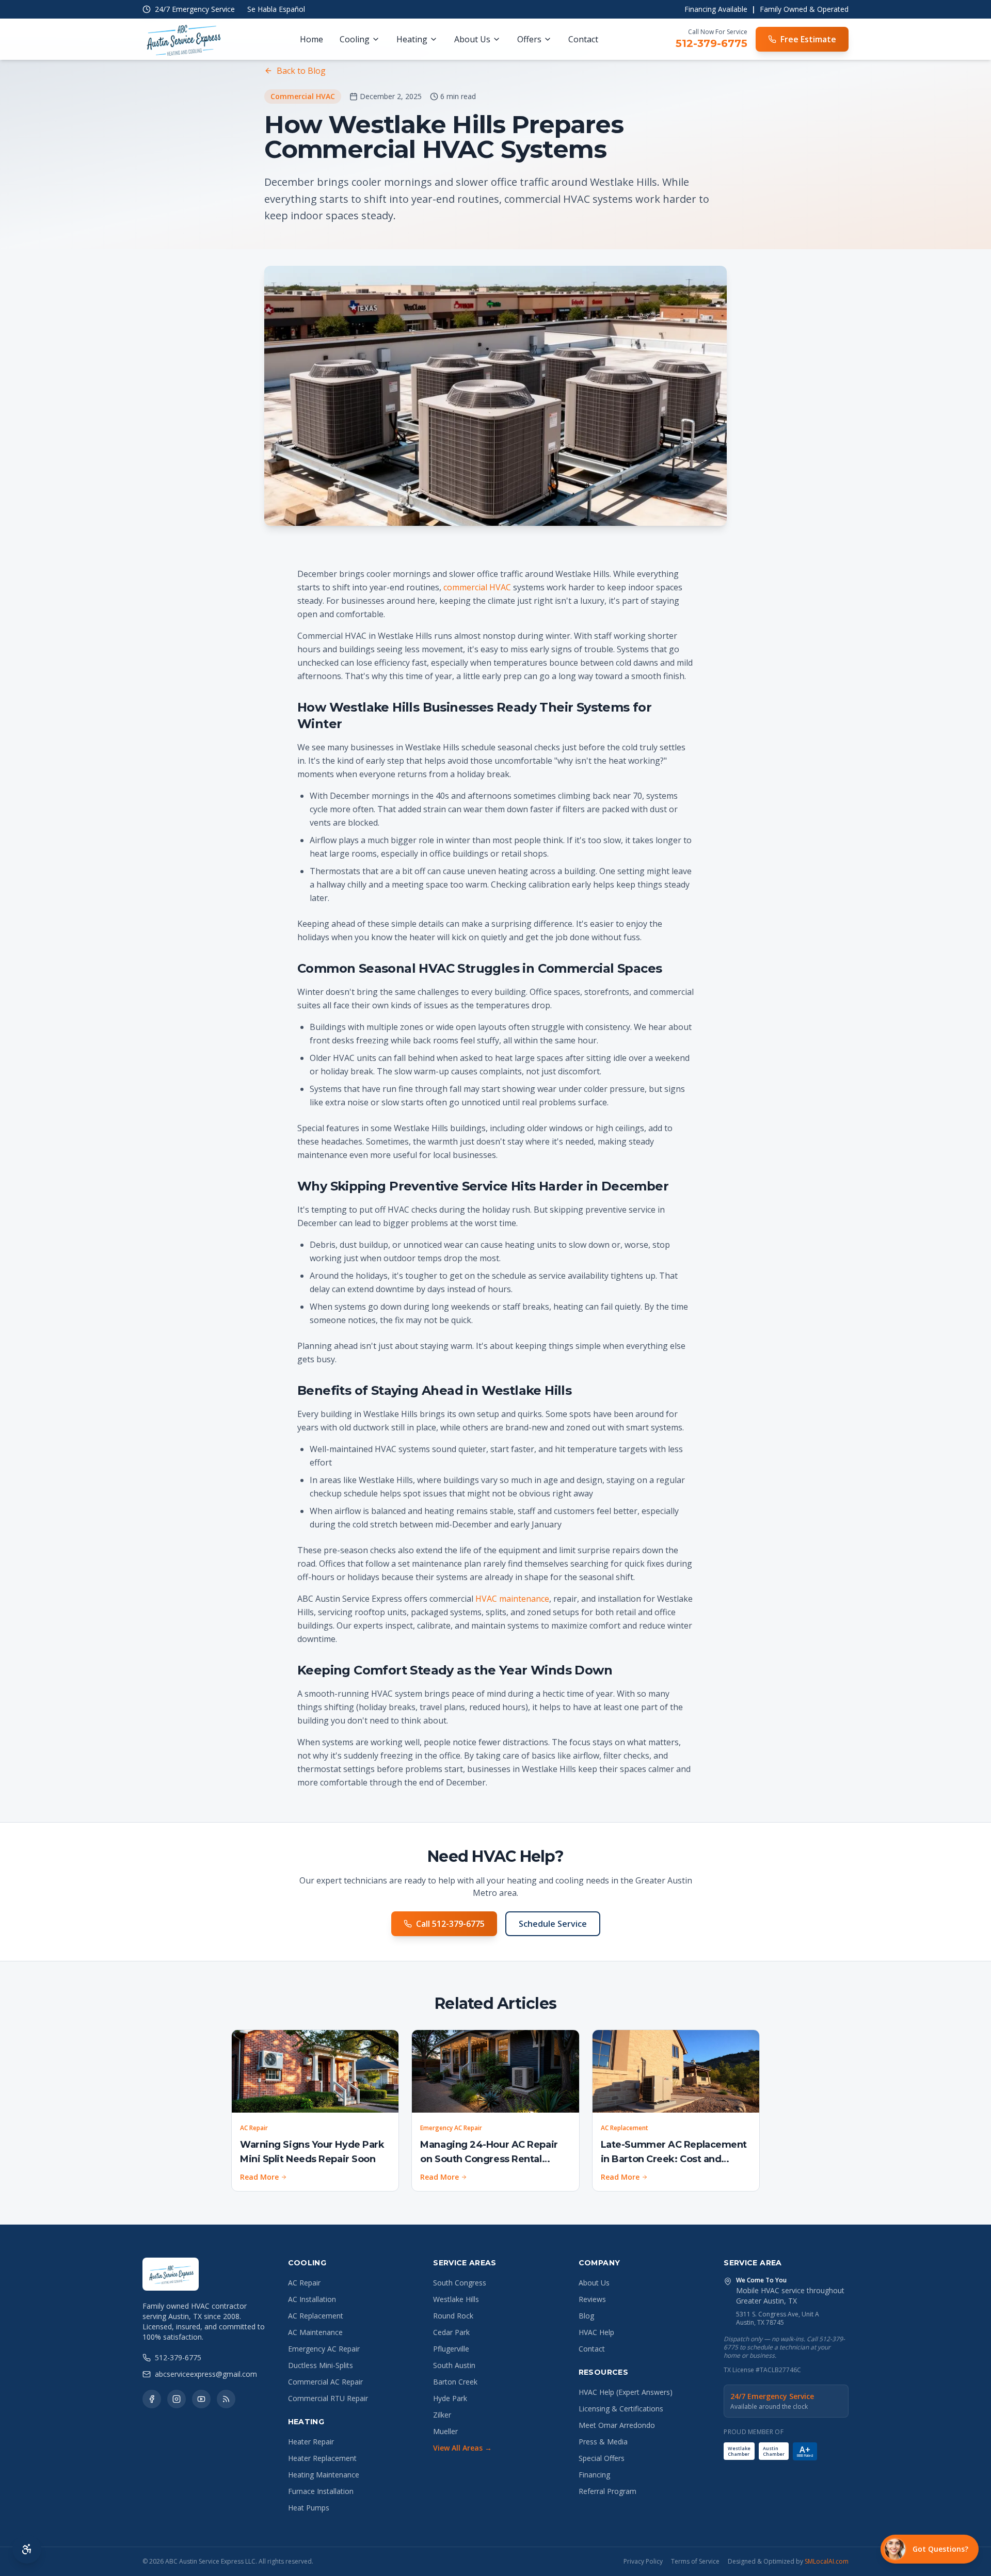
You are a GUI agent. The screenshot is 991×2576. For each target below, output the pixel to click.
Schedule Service (553, 1924)
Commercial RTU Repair (328, 2398)
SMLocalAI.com (827, 2561)
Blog (586, 2316)
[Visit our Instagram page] (177, 2399)
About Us (472, 39)
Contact (583, 39)
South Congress (460, 2283)
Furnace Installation (321, 2491)
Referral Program (608, 2491)
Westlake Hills (456, 2299)
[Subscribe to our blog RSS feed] (226, 2399)
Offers (529, 39)
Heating (412, 39)
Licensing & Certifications (621, 2409)
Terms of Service (695, 2562)
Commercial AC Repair (325, 2382)
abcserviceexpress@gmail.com (206, 2374)
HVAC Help (596, 2332)
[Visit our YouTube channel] (201, 2399)
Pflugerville (451, 2349)
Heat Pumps (309, 2508)
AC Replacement (316, 2316)
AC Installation (312, 2299)
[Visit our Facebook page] (152, 2399)
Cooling (355, 39)
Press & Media (603, 2442)
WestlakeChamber (739, 2451)
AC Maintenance (315, 2332)
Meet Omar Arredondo (617, 2425)
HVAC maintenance (512, 1599)
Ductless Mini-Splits (321, 2365)
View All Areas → (462, 2448)
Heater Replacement (322, 2458)
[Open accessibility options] (27, 2549)
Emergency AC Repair (324, 2349)
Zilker (442, 2415)
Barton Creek (455, 2382)
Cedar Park (451, 2332)
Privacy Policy (643, 2562)
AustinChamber (774, 2451)
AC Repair (304, 2283)
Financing (594, 2475)
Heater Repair (311, 2442)
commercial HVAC (477, 587)
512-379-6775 (712, 43)
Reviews (592, 2299)
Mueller (445, 2431)
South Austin (454, 2365)
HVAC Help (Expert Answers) (626, 2392)
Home (311, 39)
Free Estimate (808, 39)
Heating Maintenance (324, 2475)
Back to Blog (301, 71)
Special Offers (602, 2458)
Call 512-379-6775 (450, 1924)
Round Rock (453, 2316)
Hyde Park (450, 2398)
